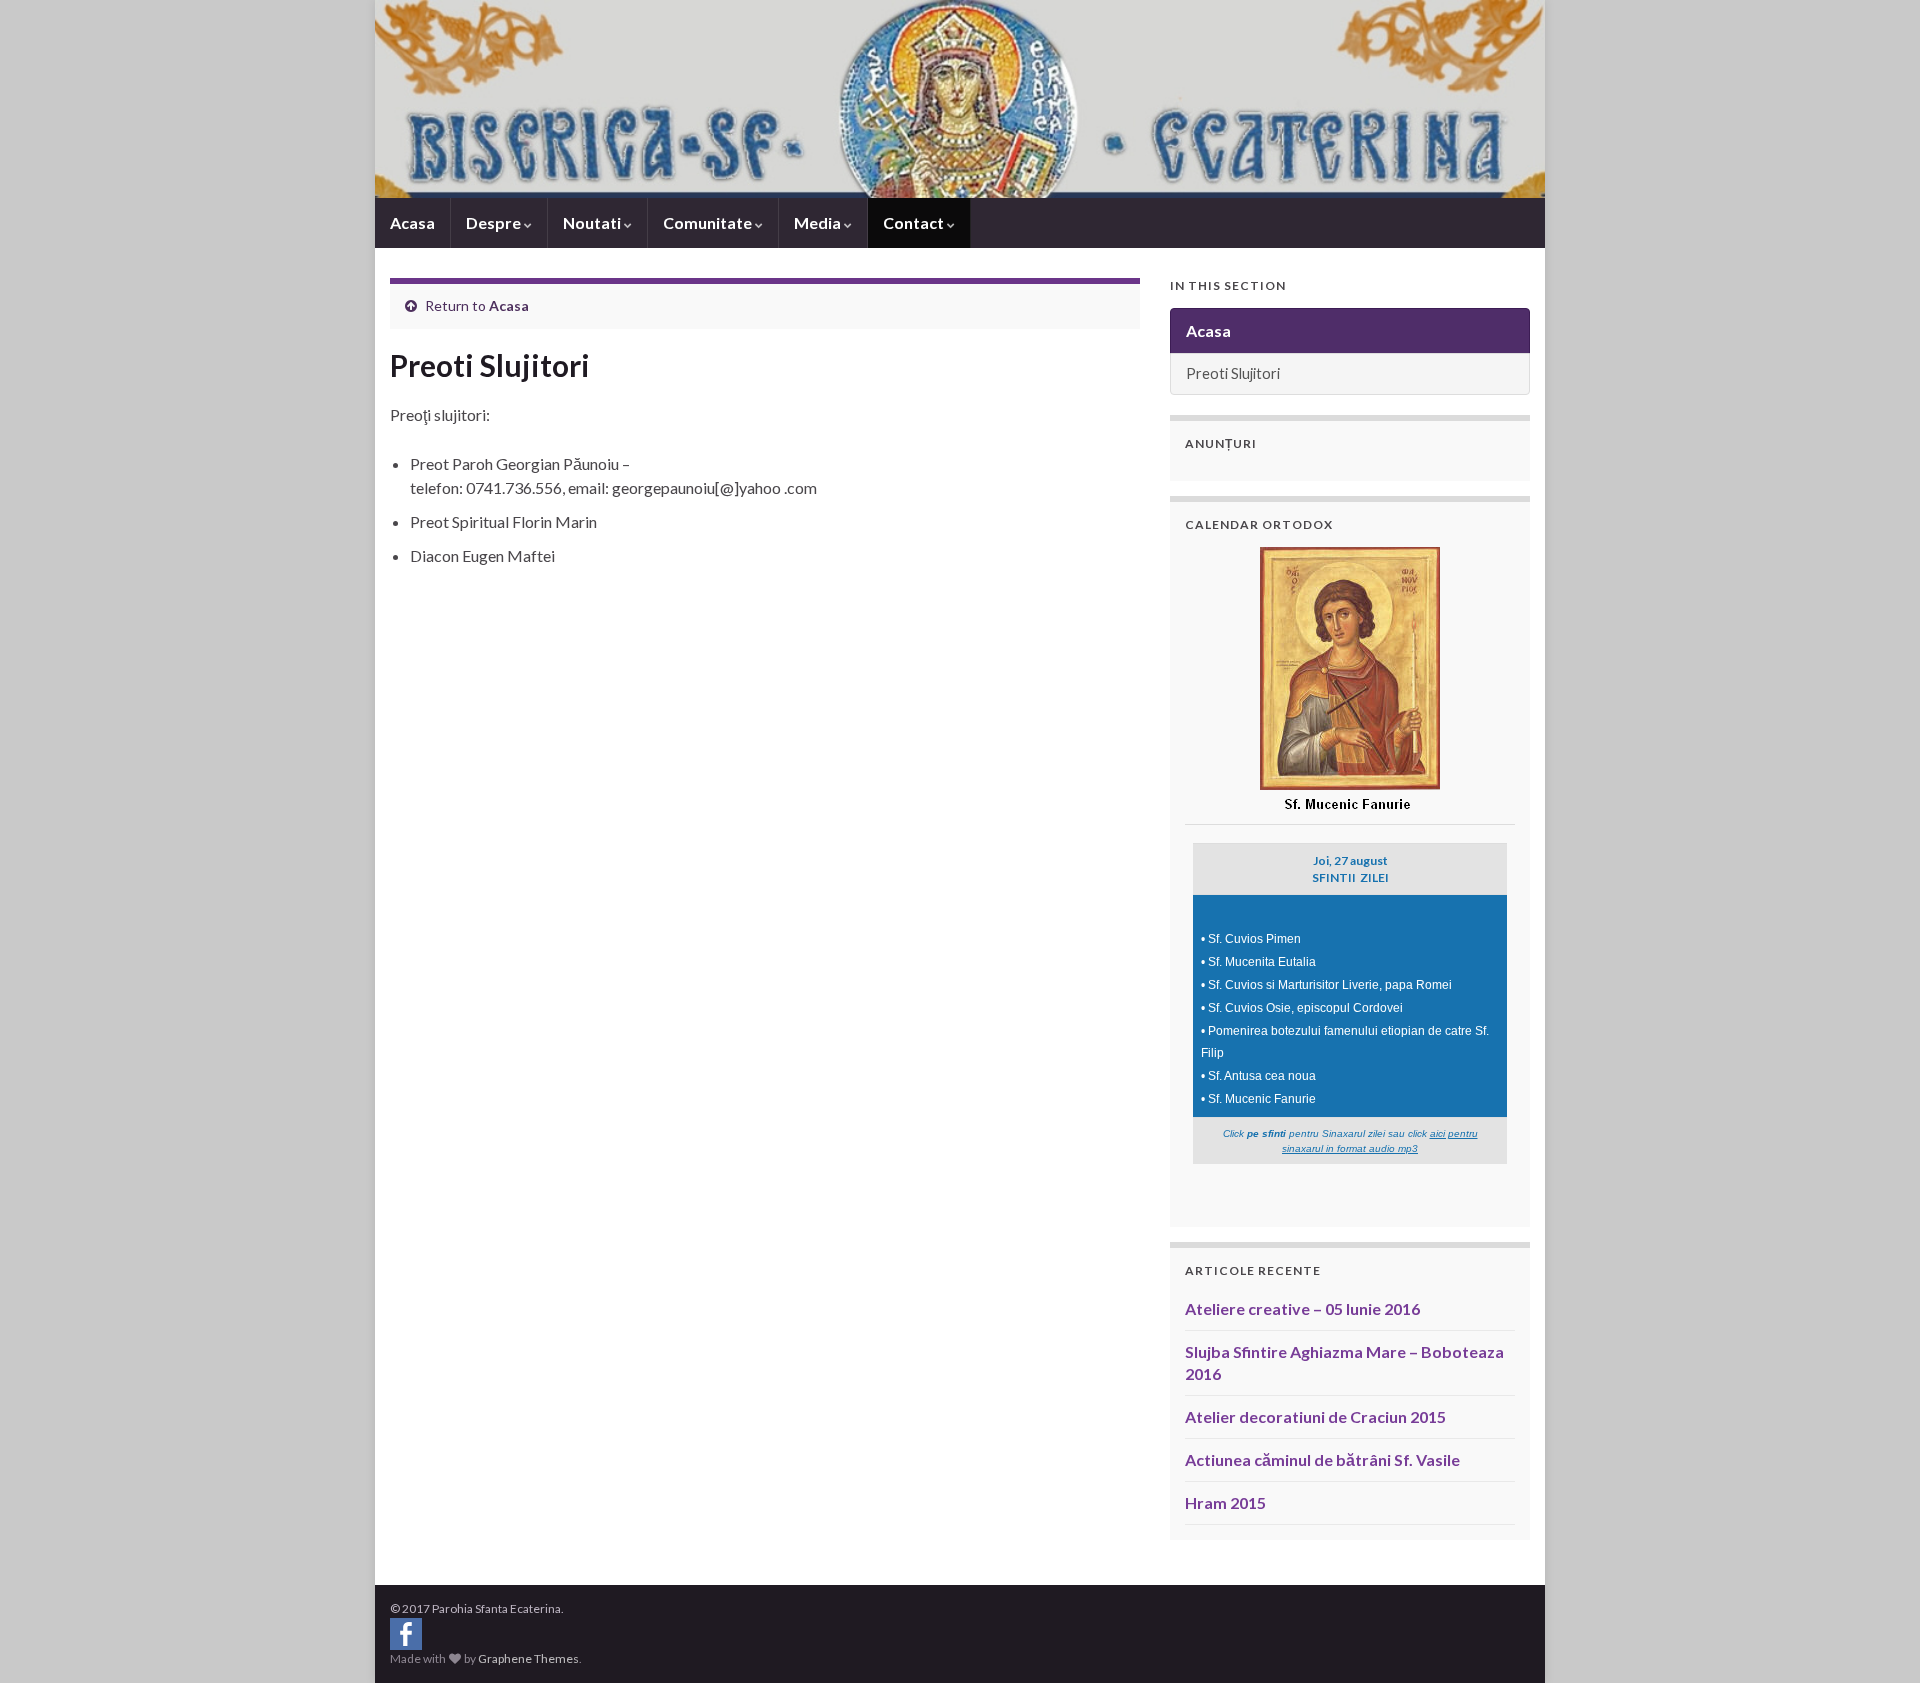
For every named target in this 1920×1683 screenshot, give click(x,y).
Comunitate (709, 222)
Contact (915, 222)
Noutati (593, 222)
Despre (495, 222)
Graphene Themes (528, 1658)
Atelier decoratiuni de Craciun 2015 (1315, 1416)
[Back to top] (1875, 1638)
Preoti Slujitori (1233, 373)
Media (819, 222)
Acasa (412, 222)
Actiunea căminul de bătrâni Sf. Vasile (1322, 1459)
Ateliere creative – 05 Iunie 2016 (1302, 1308)
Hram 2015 (1225, 1502)
